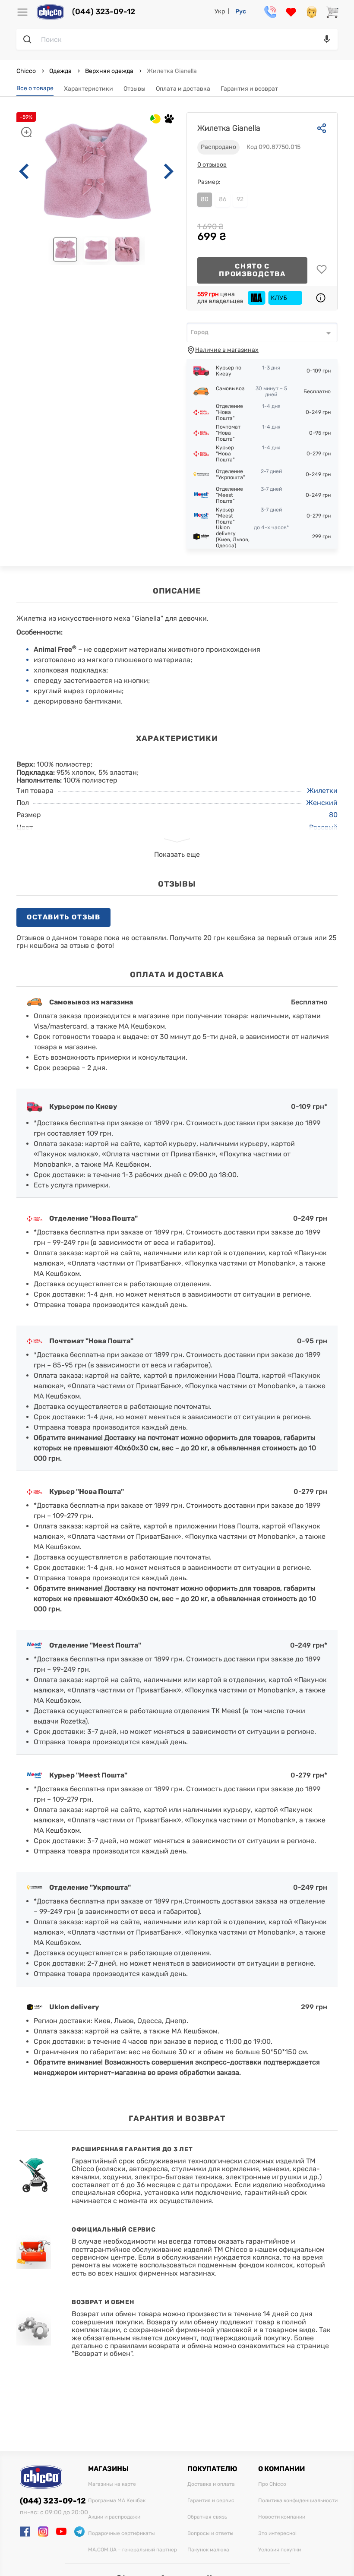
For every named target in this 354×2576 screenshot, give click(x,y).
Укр (220, 11)
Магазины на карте (112, 2484)
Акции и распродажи (114, 2517)
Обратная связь (207, 2517)
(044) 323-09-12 (104, 12)
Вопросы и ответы (210, 2533)
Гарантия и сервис (211, 2501)
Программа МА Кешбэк (117, 2501)
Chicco (27, 71)
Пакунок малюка (208, 2550)
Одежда (60, 71)
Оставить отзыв (63, 917)
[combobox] (262, 332)
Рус (241, 11)
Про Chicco (272, 2484)
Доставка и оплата (211, 2484)
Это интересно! (277, 2533)
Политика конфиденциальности (298, 2501)
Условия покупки (280, 2550)
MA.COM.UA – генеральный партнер (133, 2550)
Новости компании (282, 2517)
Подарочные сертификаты (122, 2533)
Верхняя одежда (109, 71)
